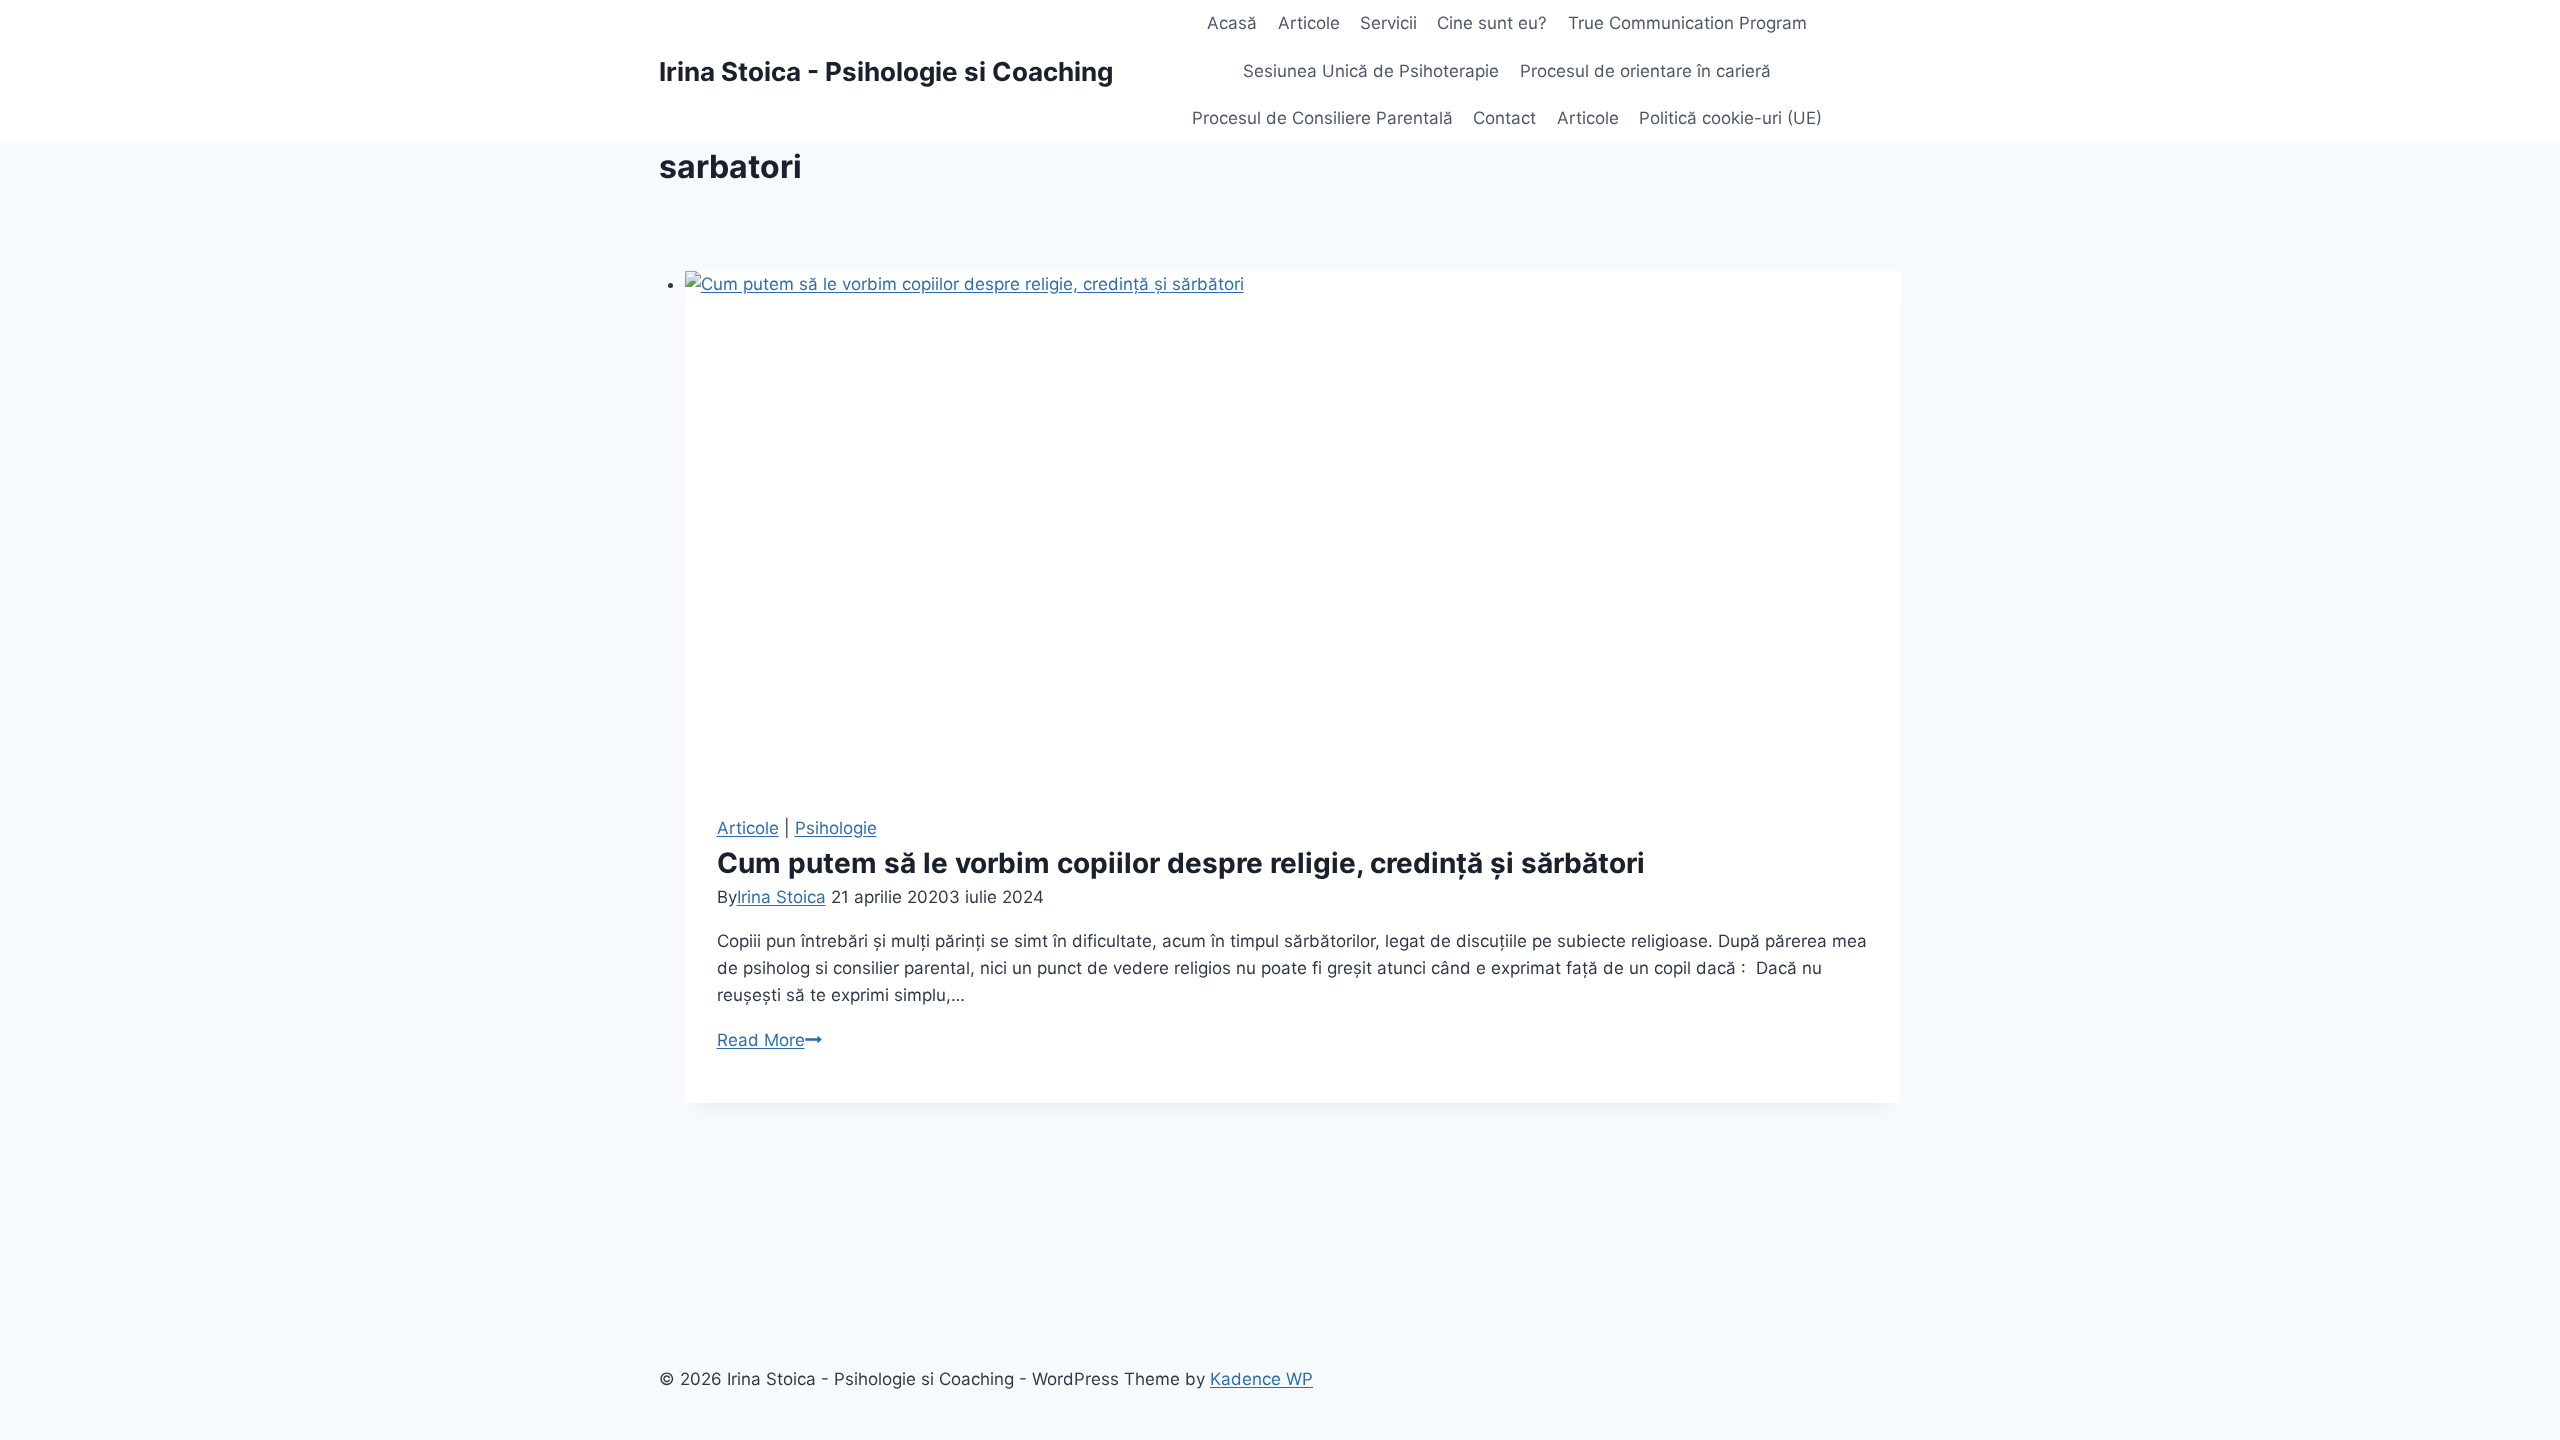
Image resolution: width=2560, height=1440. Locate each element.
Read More (769, 1040)
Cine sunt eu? (1492, 23)
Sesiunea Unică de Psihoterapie (1371, 71)
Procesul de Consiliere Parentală (1322, 118)
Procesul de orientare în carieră (1645, 71)
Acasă (1232, 23)
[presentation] (1293, 527)
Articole (1309, 23)
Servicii (1388, 23)
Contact (1504, 118)
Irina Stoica (781, 897)
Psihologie (836, 828)
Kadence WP (1261, 1379)
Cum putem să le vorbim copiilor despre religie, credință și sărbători (1181, 863)
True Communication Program (1687, 23)
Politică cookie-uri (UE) (1730, 118)
